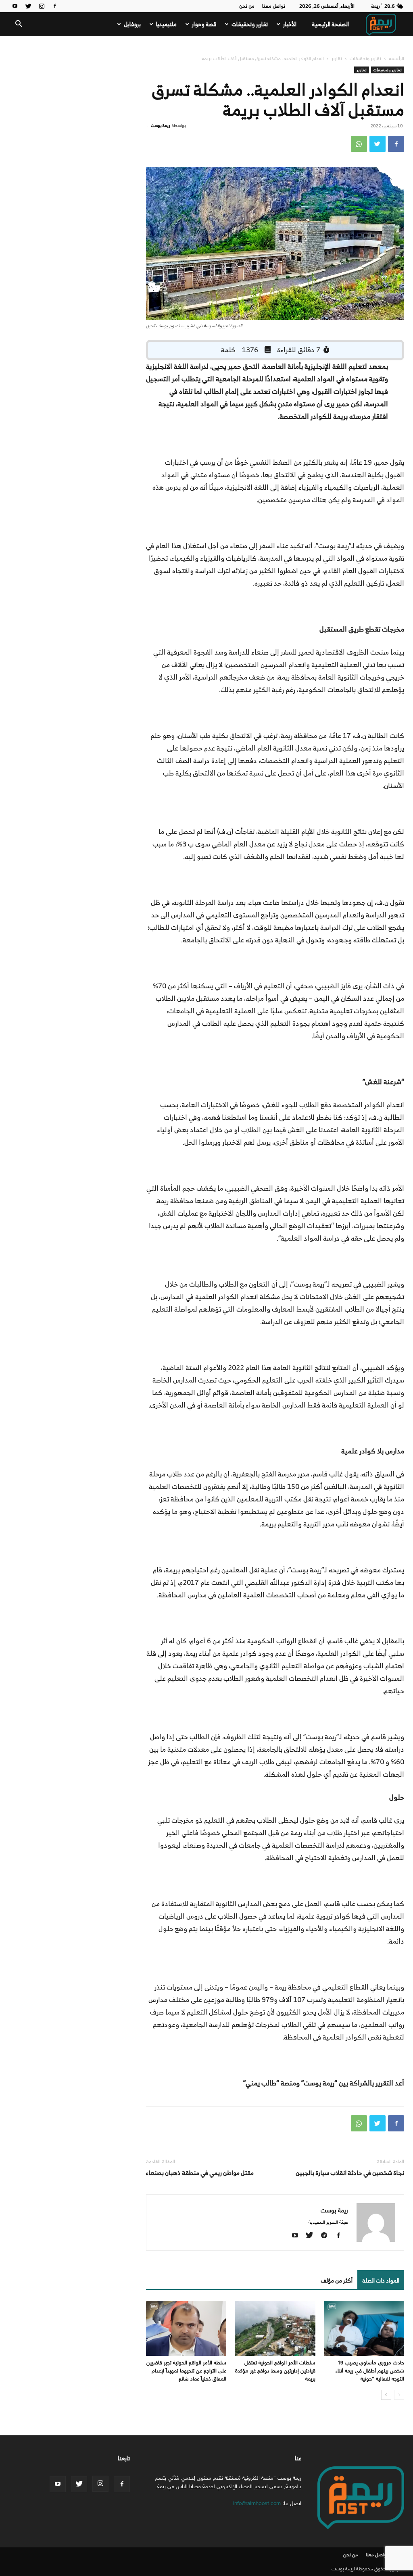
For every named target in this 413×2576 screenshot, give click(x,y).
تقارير (337, 58)
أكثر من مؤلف (337, 2280)
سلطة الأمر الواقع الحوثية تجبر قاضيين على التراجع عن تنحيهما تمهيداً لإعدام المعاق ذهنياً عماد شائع (186, 2371)
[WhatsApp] (359, 144)
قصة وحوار (204, 24)
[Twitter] (28, 6)
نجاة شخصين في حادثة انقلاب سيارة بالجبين (350, 2173)
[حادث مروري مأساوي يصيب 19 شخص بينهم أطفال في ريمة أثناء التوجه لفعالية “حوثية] (364, 2328)
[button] (19, 25)
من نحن (247, 6)
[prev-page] (399, 2395)
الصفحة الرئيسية (330, 24)
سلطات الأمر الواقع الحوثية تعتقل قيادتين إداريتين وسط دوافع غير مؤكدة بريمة (275, 2371)
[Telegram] (327, 2236)
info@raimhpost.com (257, 2503)
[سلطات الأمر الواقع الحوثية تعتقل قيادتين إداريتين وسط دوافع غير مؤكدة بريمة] (275, 2328)
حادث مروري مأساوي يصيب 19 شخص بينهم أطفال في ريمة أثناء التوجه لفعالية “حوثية (370, 2371)
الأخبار (290, 24)
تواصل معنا (274, 6)
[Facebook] (55, 6)
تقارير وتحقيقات (250, 24)
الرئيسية (396, 58)
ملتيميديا (166, 24)
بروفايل (132, 24)
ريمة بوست (160, 125)
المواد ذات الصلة (381, 2280)
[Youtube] (15, 6)
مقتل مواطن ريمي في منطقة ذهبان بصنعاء (200, 2173)
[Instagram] (42, 6)
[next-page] (386, 2395)
